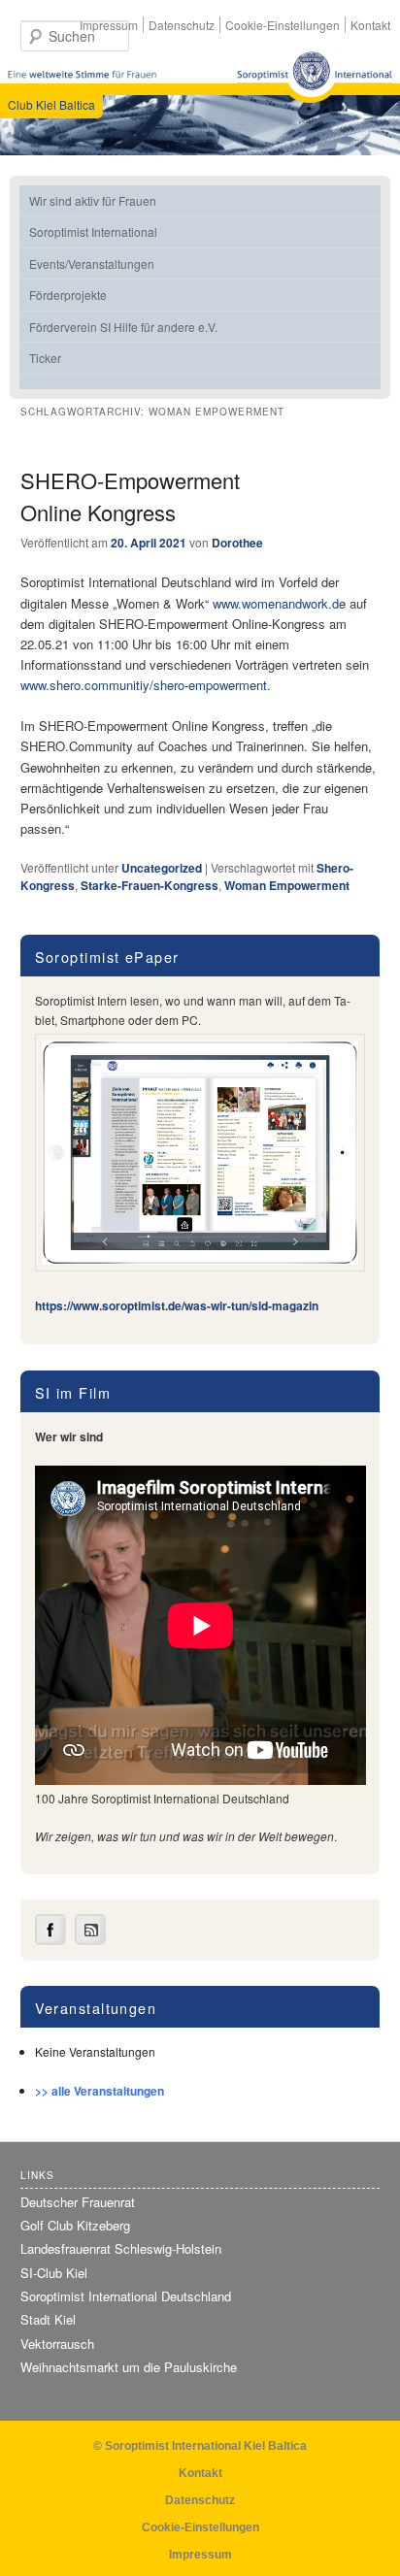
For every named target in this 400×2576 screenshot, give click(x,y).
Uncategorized (162, 868)
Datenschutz (182, 25)
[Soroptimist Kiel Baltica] (315, 77)
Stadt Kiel (48, 2319)
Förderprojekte (68, 295)
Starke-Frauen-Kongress (150, 885)
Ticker (45, 358)
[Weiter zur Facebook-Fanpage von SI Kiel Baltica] (50, 1940)
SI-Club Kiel (54, 2273)
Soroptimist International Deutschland (126, 2296)
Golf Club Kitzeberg (75, 2225)
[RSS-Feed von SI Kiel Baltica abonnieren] (90, 1940)
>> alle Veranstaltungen (100, 2091)
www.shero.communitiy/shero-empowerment (144, 685)
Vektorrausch (57, 2344)
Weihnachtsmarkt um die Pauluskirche (129, 2367)
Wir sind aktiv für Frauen (93, 200)
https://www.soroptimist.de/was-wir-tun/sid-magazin (177, 1305)
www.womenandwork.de (279, 603)
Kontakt (370, 25)
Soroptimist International (93, 231)
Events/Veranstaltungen (92, 264)
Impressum (109, 25)
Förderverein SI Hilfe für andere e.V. (123, 327)
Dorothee (237, 543)
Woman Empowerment (287, 885)
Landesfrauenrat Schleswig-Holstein (121, 2248)
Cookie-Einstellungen (283, 25)
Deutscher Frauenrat (78, 2202)
